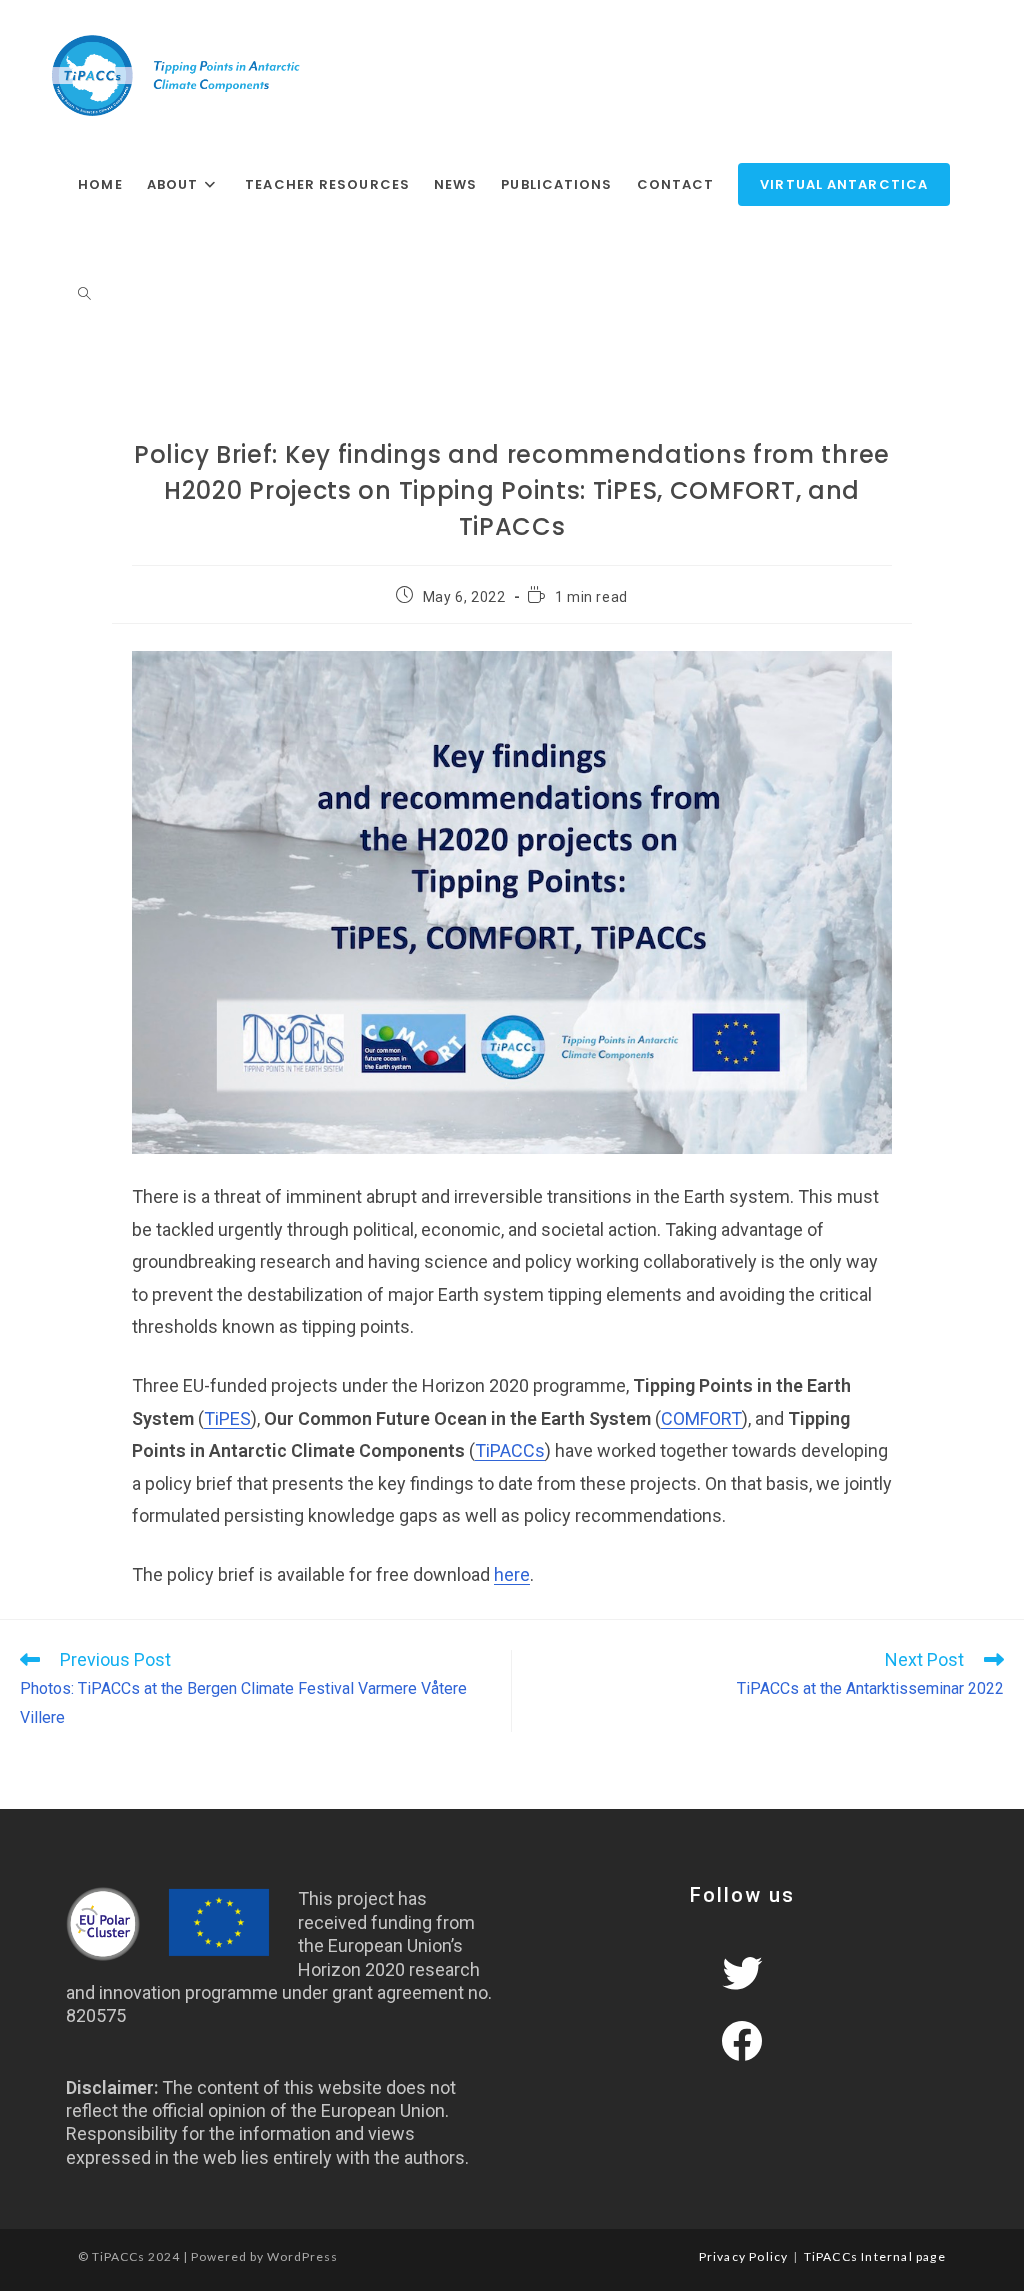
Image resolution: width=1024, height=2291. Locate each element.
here (512, 1574)
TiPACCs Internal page (875, 2256)
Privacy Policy (744, 2256)
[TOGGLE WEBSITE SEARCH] (84, 295)
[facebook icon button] (742, 2041)
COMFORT (701, 1418)
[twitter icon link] (742, 1973)
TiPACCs (510, 1450)
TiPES (227, 1418)
